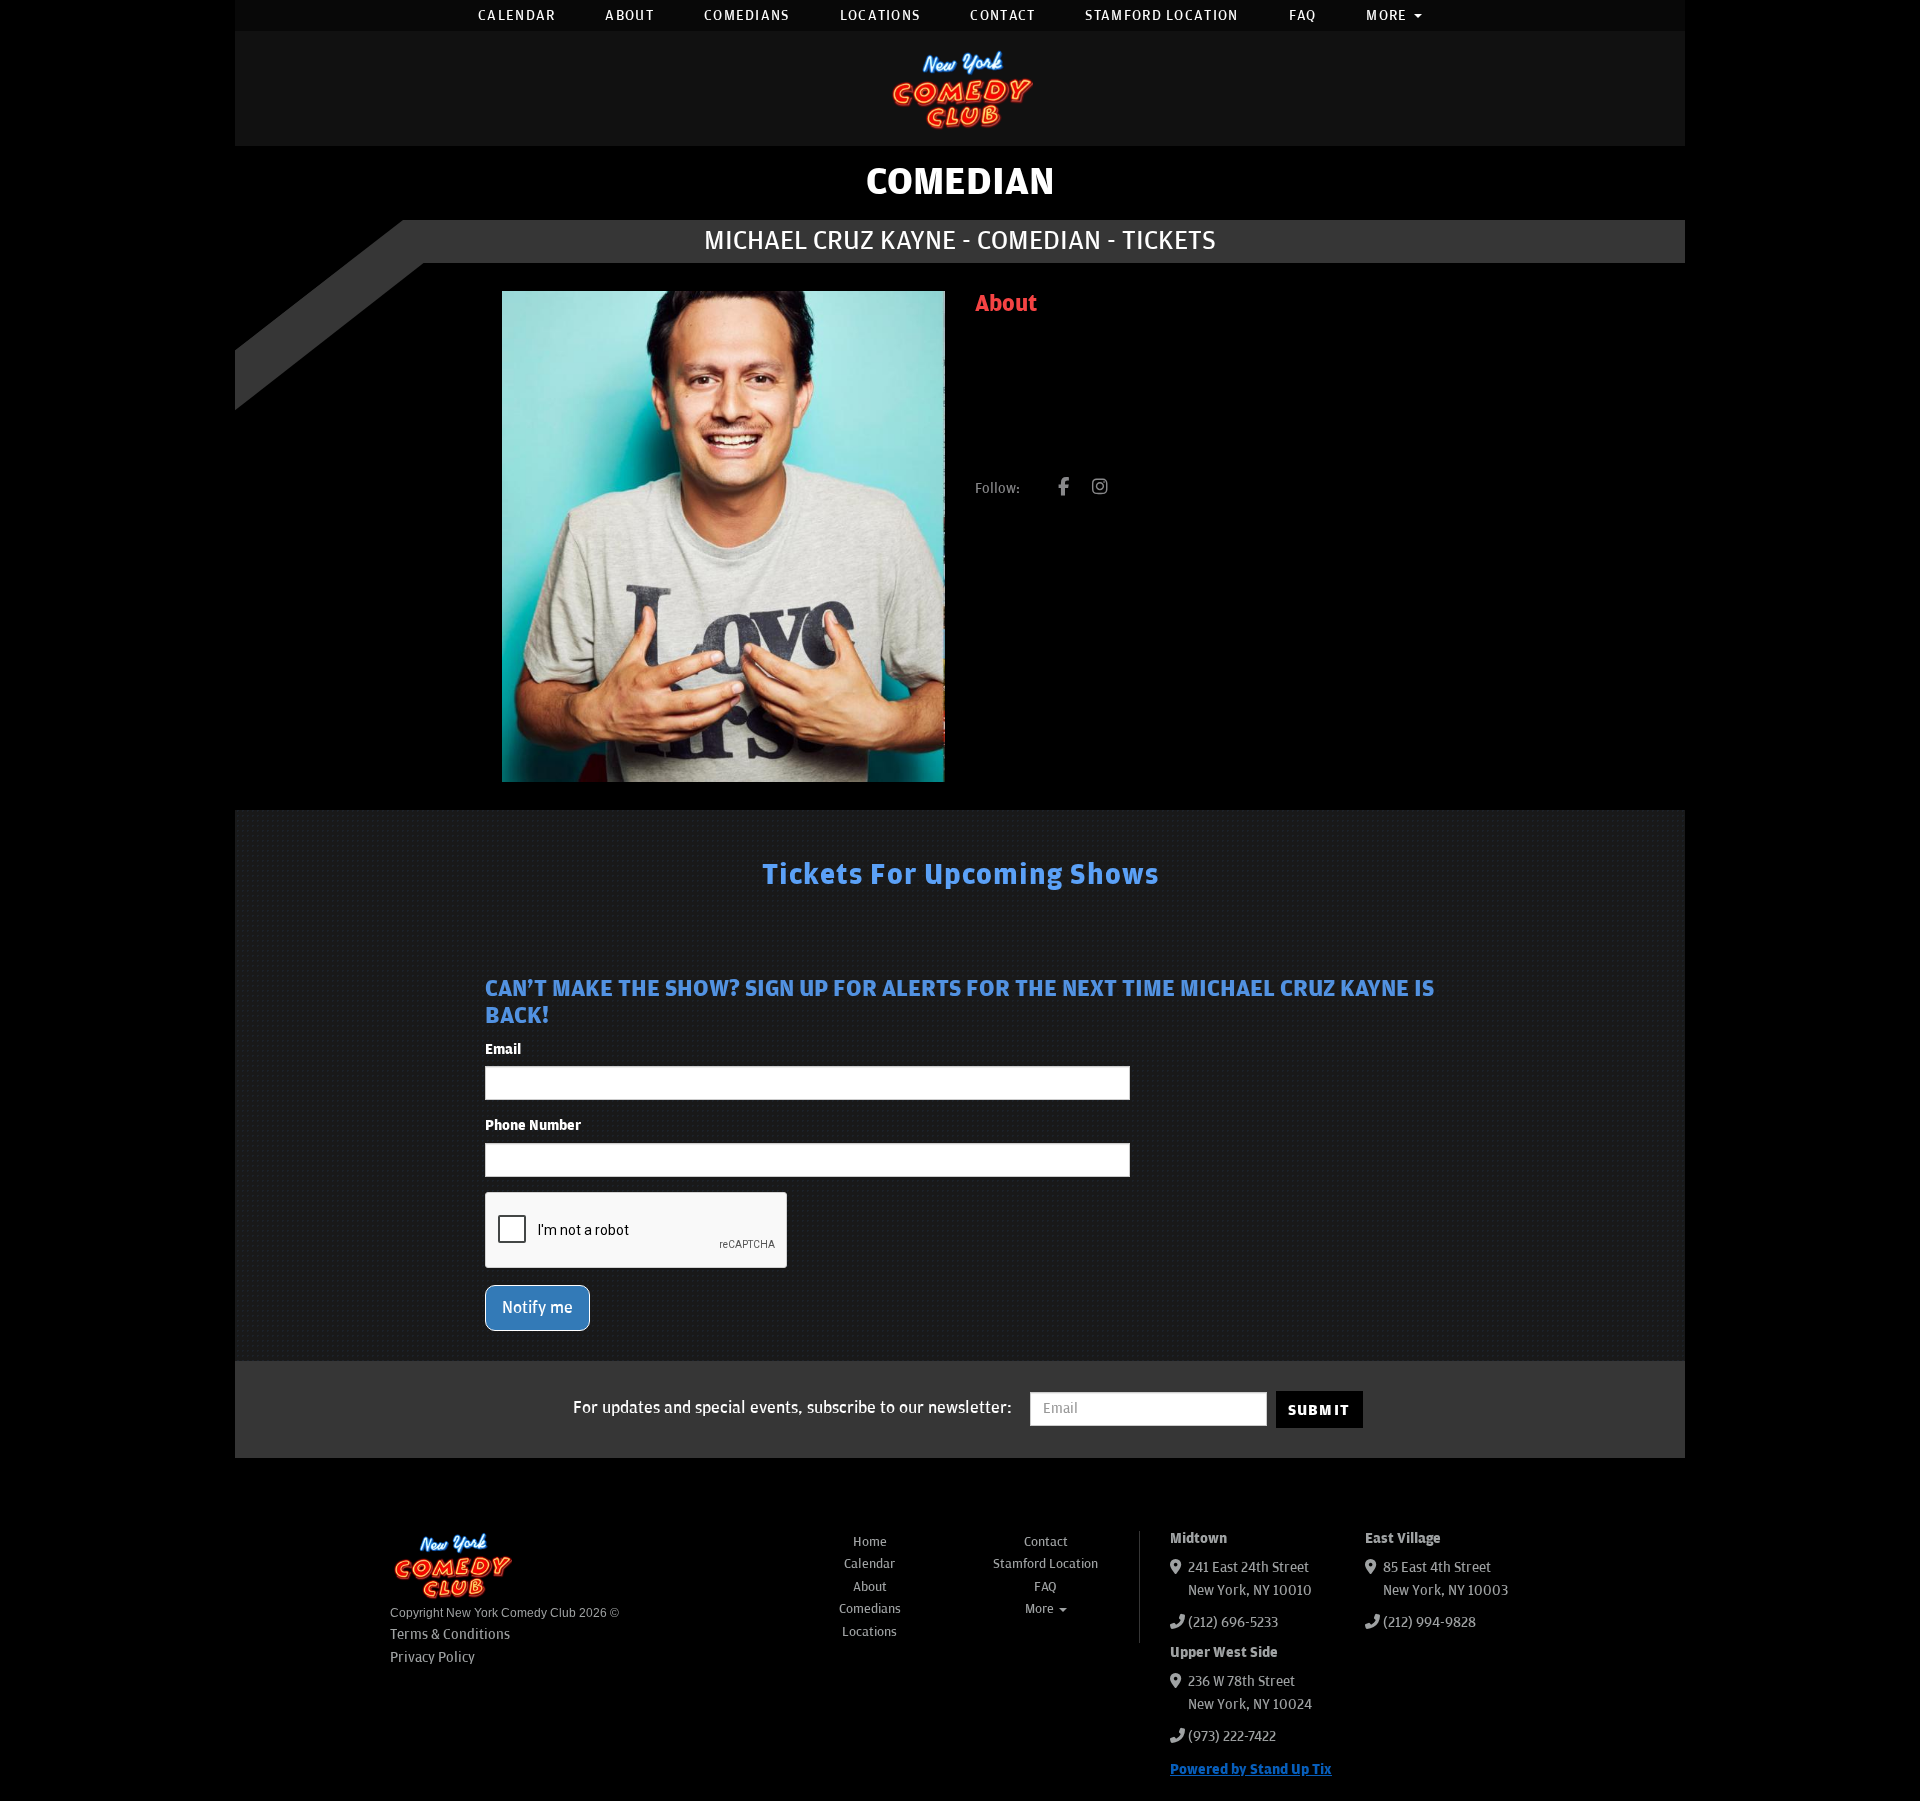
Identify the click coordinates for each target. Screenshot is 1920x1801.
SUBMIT (1319, 1410)
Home (870, 1542)
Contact (1002, 15)
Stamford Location (1161, 15)
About (629, 15)
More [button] (1389, 15)
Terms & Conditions (450, 1634)
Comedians (747, 15)
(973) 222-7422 (1232, 1736)
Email (503, 1049)
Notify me (537, 1308)
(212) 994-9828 (1429, 1622)
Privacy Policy (432, 1657)
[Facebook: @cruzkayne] (1063, 488)
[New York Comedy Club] (960, 88)
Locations (880, 15)
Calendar (516, 15)
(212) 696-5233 (1233, 1622)
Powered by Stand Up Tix (1251, 1769)
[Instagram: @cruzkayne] (1100, 488)
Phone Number (533, 1125)
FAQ (1303, 15)
